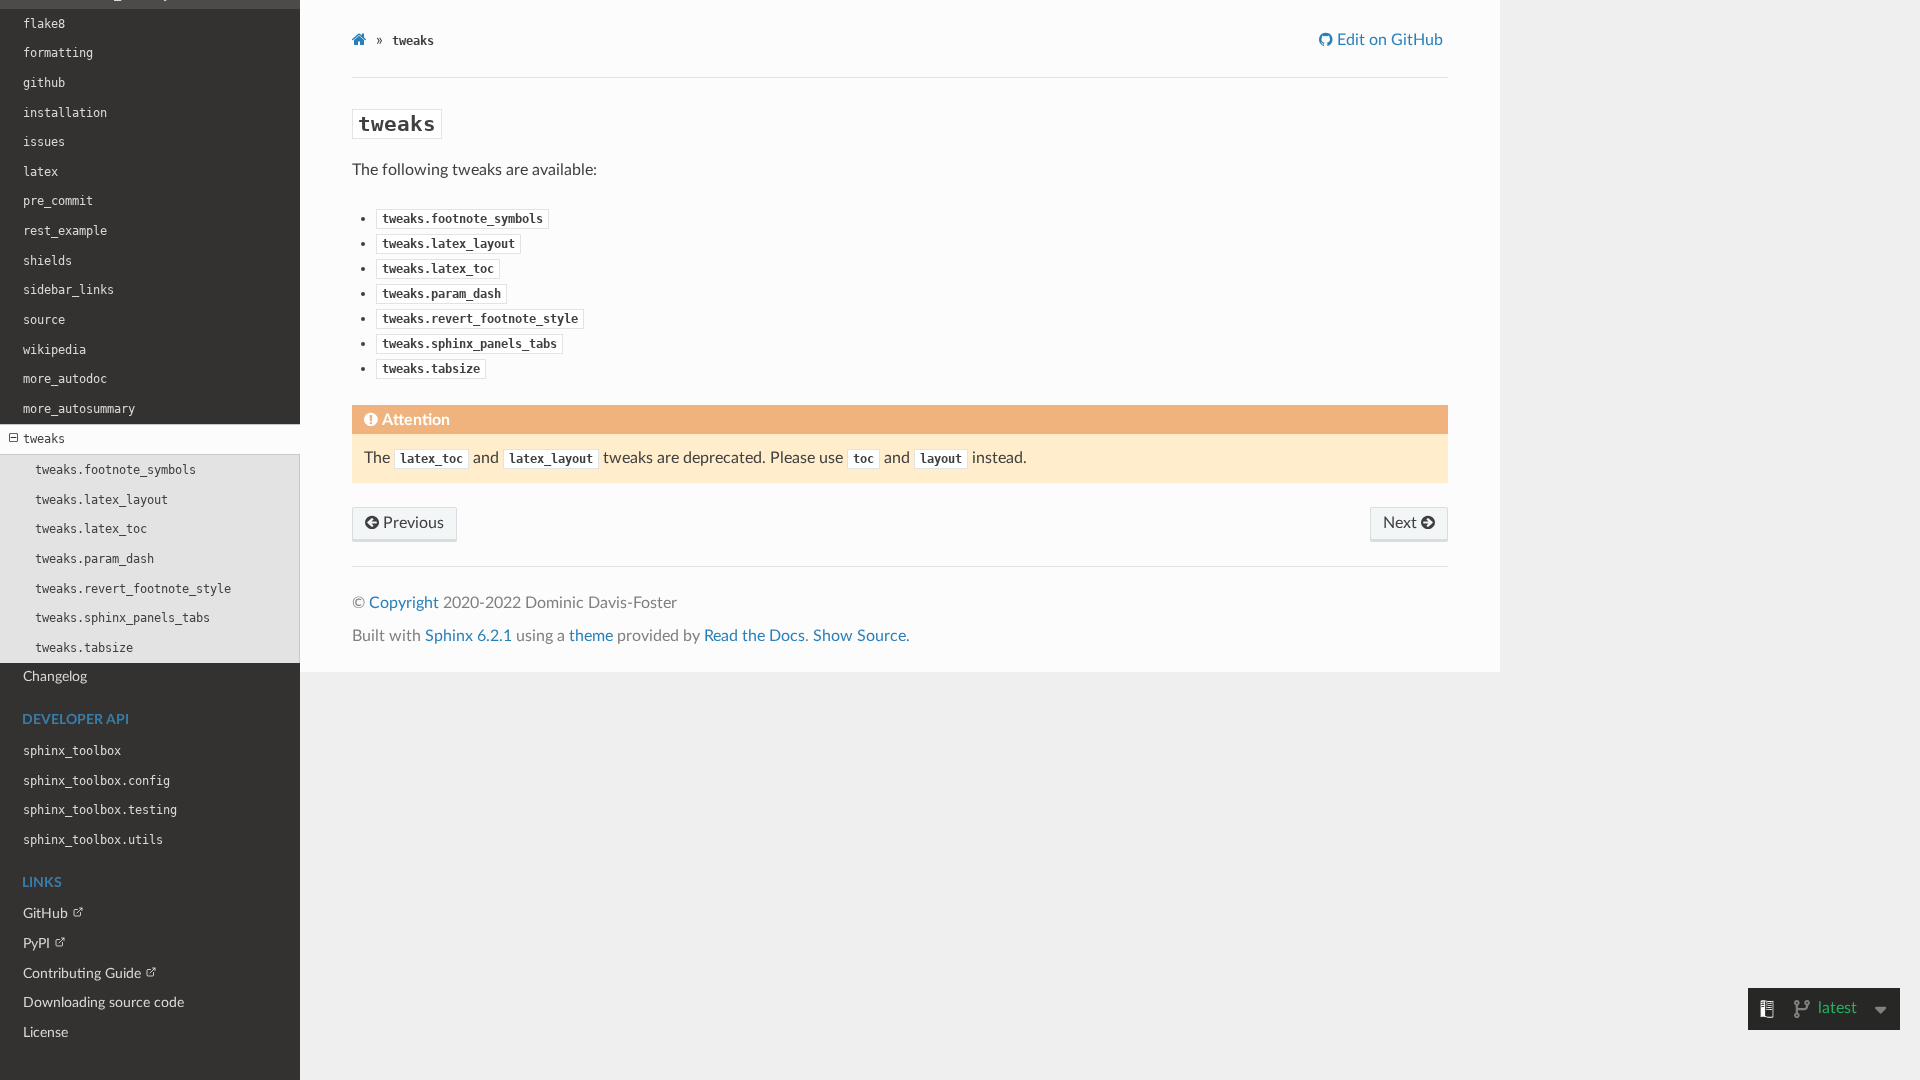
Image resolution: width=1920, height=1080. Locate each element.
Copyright (404, 603)
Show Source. (861, 636)
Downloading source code (103, 1002)
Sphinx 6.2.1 (468, 636)
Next (1402, 523)
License (45, 1032)
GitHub (45, 913)
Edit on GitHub (1388, 40)
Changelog (55, 676)
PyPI (36, 943)
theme (591, 636)
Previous (411, 523)
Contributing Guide (82, 973)
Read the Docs (754, 636)
